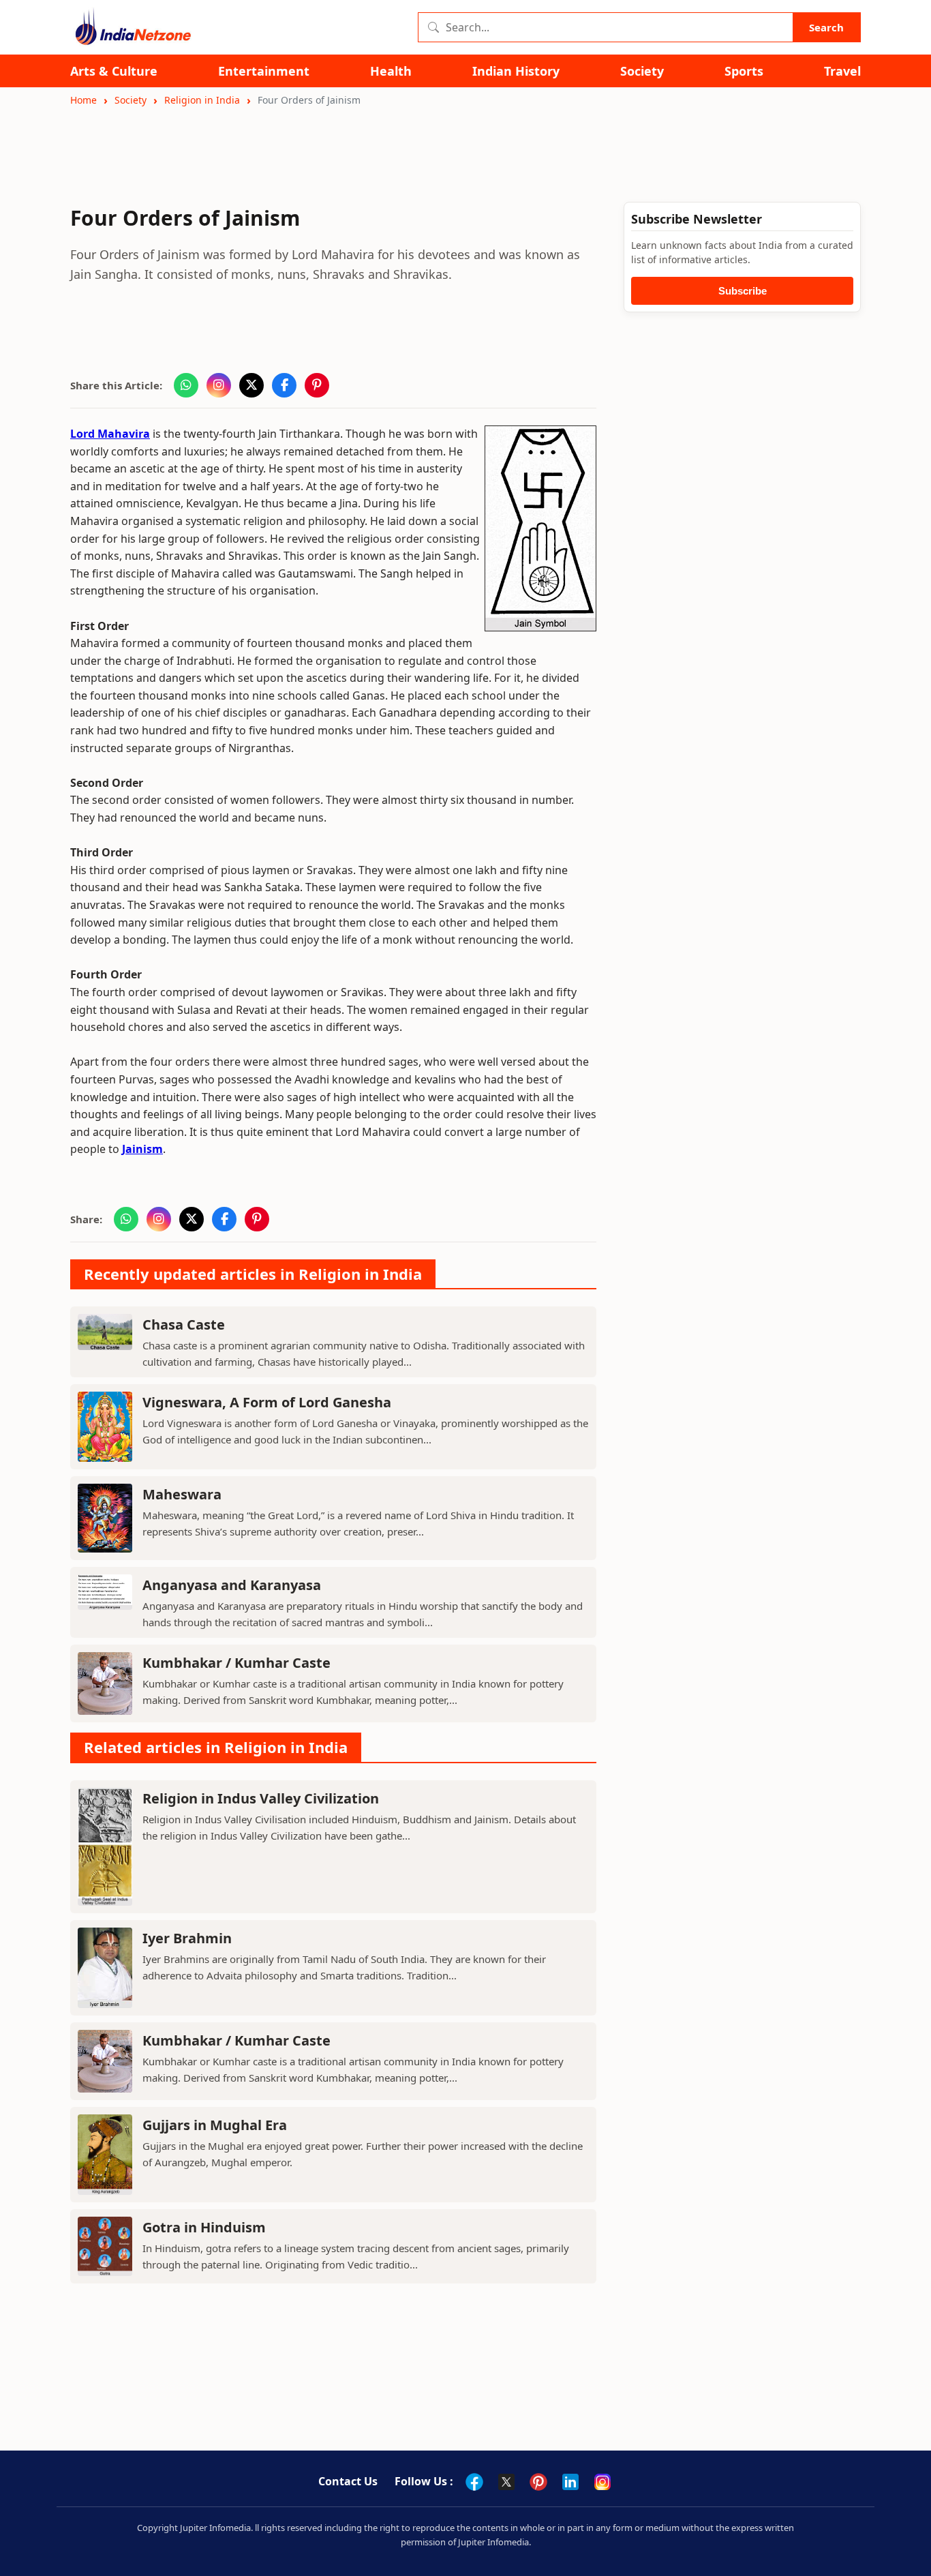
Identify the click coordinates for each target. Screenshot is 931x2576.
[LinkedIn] (570, 2482)
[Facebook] (474, 2482)
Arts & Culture (114, 71)
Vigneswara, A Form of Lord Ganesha (267, 1402)
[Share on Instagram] (219, 385)
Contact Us (348, 2481)
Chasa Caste (184, 1324)
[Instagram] (602, 2482)
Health (391, 71)
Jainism (142, 1149)
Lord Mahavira (110, 434)
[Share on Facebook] (284, 385)
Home (83, 100)
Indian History (516, 71)
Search (826, 27)
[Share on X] (251, 385)
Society (642, 71)
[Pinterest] (538, 2482)
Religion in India (202, 100)
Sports (744, 71)
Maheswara (182, 1494)
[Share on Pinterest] (317, 385)
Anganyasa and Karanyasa (232, 1585)
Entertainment (264, 71)
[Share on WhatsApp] (186, 385)
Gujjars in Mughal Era (215, 2125)
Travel (842, 71)
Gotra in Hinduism (204, 2227)
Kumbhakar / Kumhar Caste (236, 1663)
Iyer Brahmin (187, 1938)
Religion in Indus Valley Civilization (261, 1798)
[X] (506, 2482)
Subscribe (743, 291)
